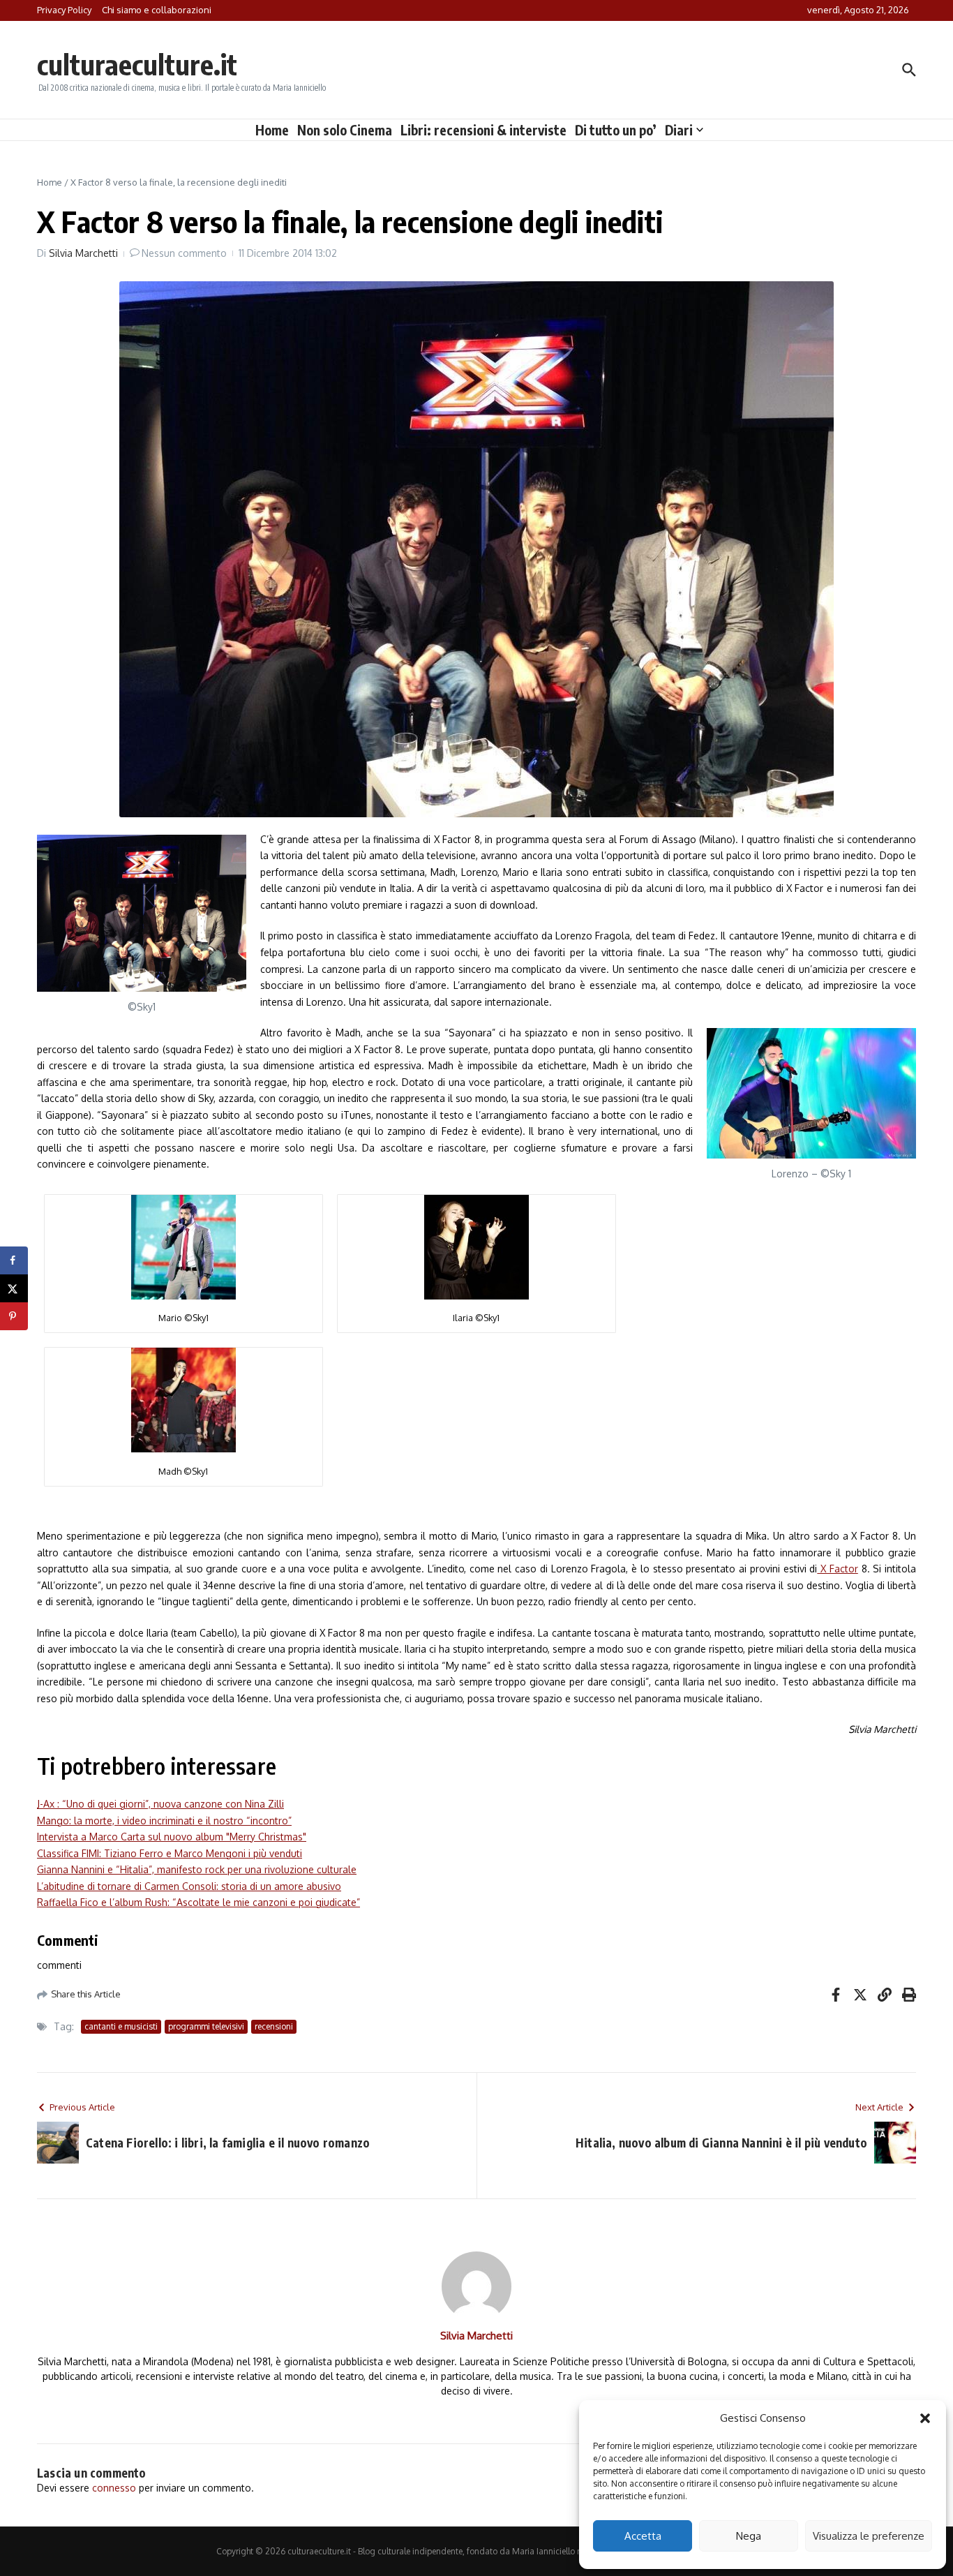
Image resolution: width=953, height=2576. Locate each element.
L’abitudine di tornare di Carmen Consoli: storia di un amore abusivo (189, 1886)
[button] (925, 2418)
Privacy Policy (64, 10)
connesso (114, 2488)
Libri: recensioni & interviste (483, 130)
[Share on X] (14, 1288)
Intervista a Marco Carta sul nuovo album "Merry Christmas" (172, 1837)
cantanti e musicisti (121, 2026)
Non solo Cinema (345, 130)
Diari (679, 130)
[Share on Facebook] (14, 1260)
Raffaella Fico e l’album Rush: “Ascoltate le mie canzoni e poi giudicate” (198, 1902)
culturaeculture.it (137, 64)
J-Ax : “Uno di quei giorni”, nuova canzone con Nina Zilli (160, 1804)
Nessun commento (184, 253)
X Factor (837, 1569)
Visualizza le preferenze (869, 2536)
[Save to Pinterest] (14, 1316)
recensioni (274, 2026)
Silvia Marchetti (83, 253)
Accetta (643, 2536)
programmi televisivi (206, 2026)
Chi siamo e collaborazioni (157, 10)
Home (272, 130)
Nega (749, 2536)
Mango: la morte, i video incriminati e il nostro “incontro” (164, 1821)
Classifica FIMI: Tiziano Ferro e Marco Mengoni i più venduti (170, 1853)
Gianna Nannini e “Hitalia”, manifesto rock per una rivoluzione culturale (197, 1869)
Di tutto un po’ (616, 130)
